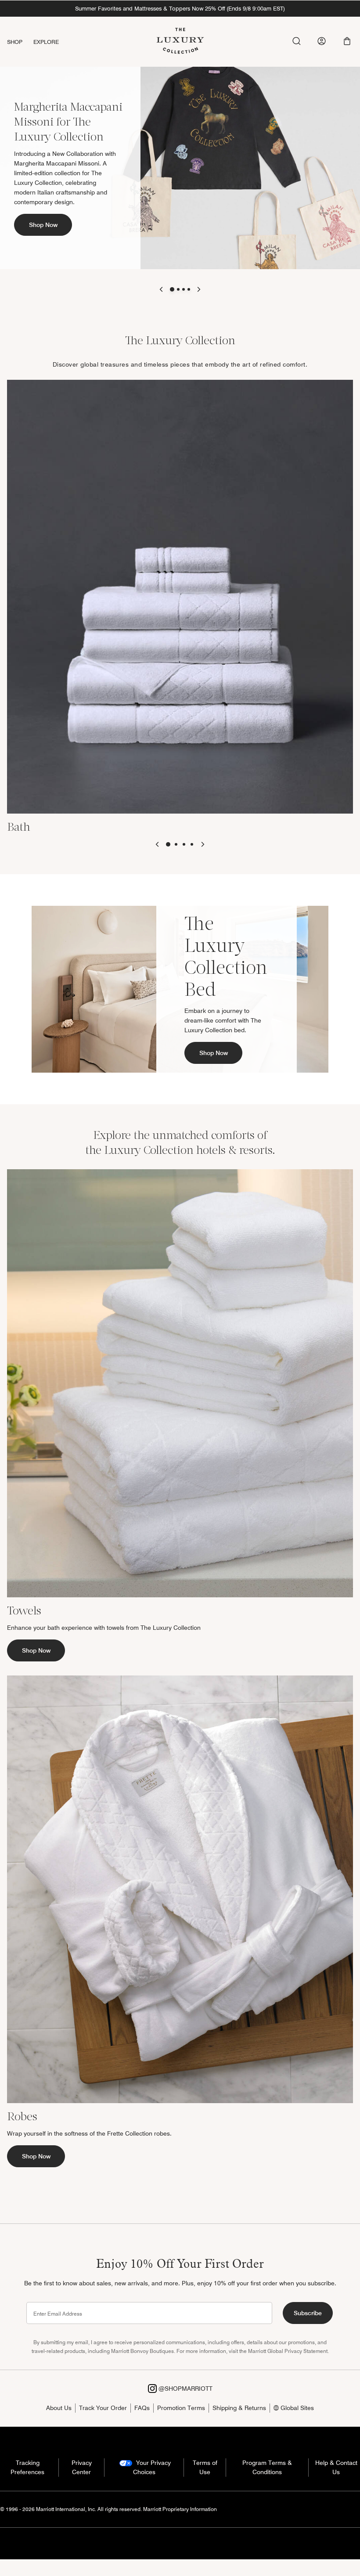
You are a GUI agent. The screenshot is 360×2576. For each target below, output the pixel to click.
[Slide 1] (172, 289)
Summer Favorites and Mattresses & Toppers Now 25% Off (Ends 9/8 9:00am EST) (180, 8)
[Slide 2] (178, 289)
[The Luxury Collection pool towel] (180, 596)
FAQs (142, 2408)
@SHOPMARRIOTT (185, 2389)
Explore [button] (46, 42)
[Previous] (161, 289)
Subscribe (308, 2313)
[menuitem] (20, 42)
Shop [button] (15, 42)
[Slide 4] (189, 289)
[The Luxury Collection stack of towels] (180, 1383)
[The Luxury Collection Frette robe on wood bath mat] (180, 1888)
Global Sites (296, 2408)
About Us (59, 2408)
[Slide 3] (184, 289)
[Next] (199, 289)
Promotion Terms (181, 2408)
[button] (347, 41)
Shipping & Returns (239, 2408)
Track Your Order (103, 2408)
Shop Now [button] (43, 225)
